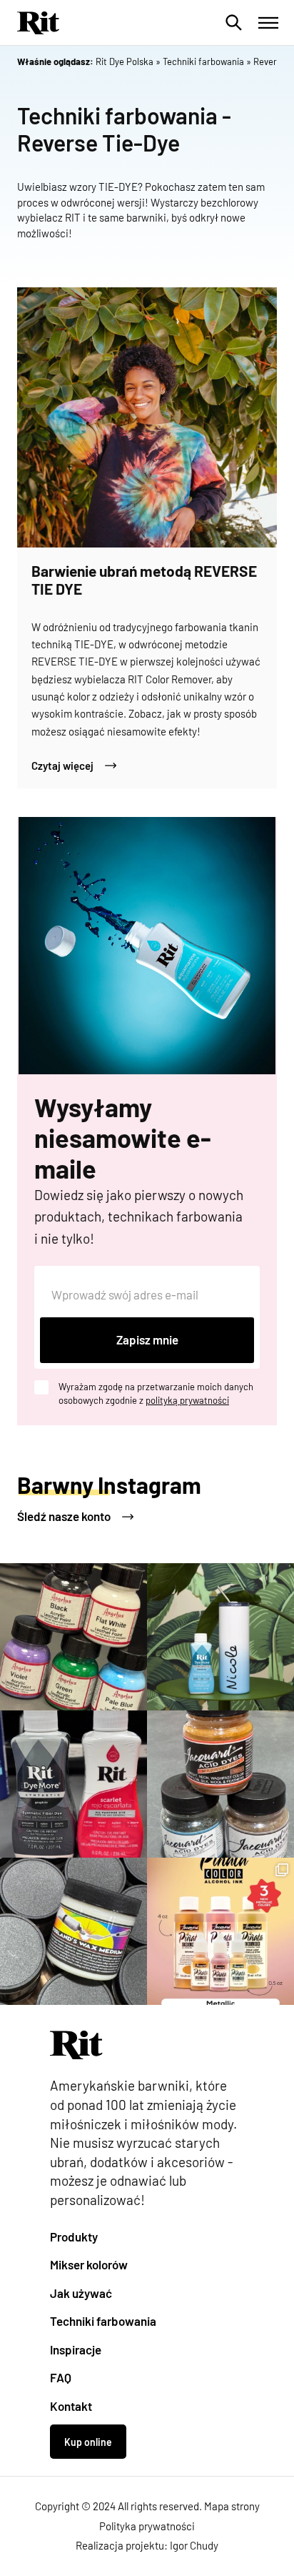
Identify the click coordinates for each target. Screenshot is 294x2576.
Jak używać (81, 2293)
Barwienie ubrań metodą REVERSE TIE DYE (144, 580)
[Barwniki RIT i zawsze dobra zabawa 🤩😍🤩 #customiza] (73, 1784)
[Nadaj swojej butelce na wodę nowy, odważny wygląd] (220, 1637)
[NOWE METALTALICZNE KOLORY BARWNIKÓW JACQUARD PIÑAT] (220, 1931)
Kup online (88, 2442)
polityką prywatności (187, 1400)
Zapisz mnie (147, 1339)
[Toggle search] (234, 23)
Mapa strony (232, 2506)
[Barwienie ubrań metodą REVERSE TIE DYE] (147, 417)
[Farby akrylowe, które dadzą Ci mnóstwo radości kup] (73, 1637)
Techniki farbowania (103, 2321)
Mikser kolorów (89, 2264)
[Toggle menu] (268, 23)
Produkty (74, 2236)
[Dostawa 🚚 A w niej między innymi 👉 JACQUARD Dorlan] (73, 1931)
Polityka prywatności (147, 2526)
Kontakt (71, 2406)
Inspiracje (76, 2349)
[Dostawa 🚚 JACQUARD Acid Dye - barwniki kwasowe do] (220, 1784)
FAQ (61, 2377)
